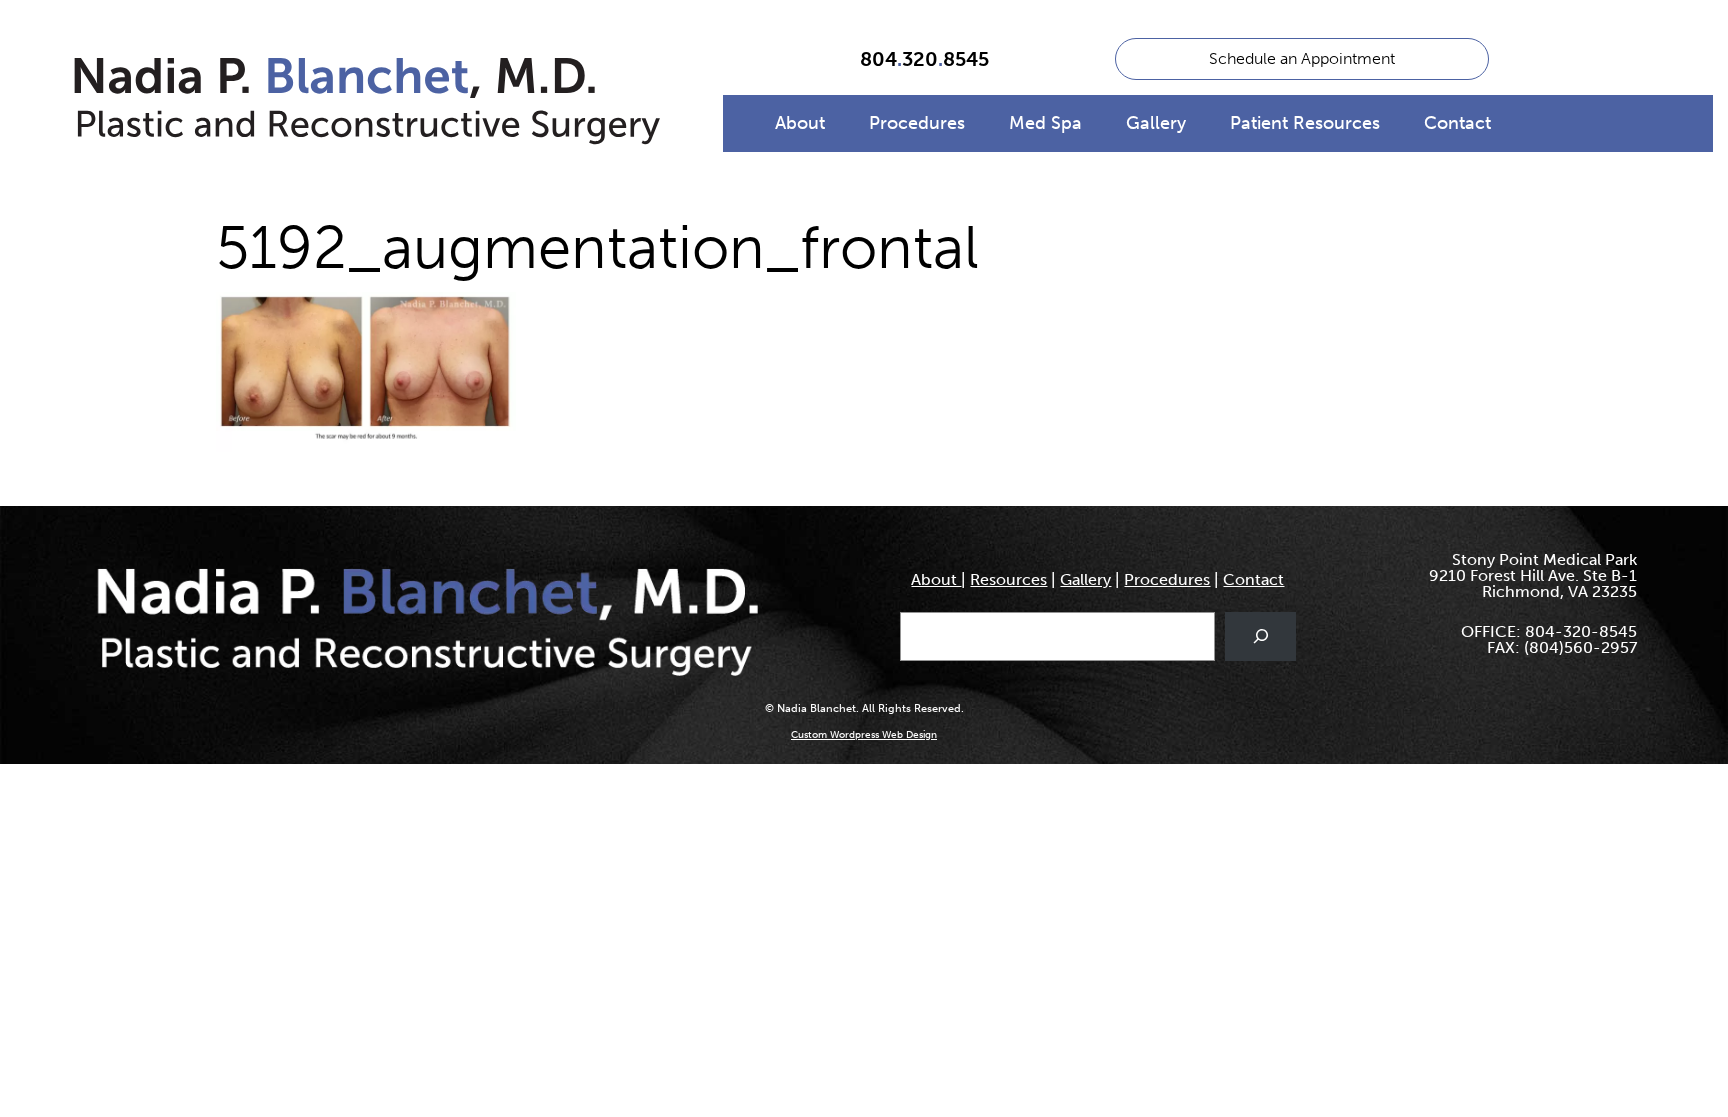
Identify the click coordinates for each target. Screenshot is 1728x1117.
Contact (1457, 123)
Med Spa (1045, 123)
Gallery (1156, 123)
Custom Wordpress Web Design (864, 735)
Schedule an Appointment (1302, 58)
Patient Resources (1305, 123)
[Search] (1260, 636)
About (800, 123)
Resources (1008, 579)
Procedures (917, 123)
